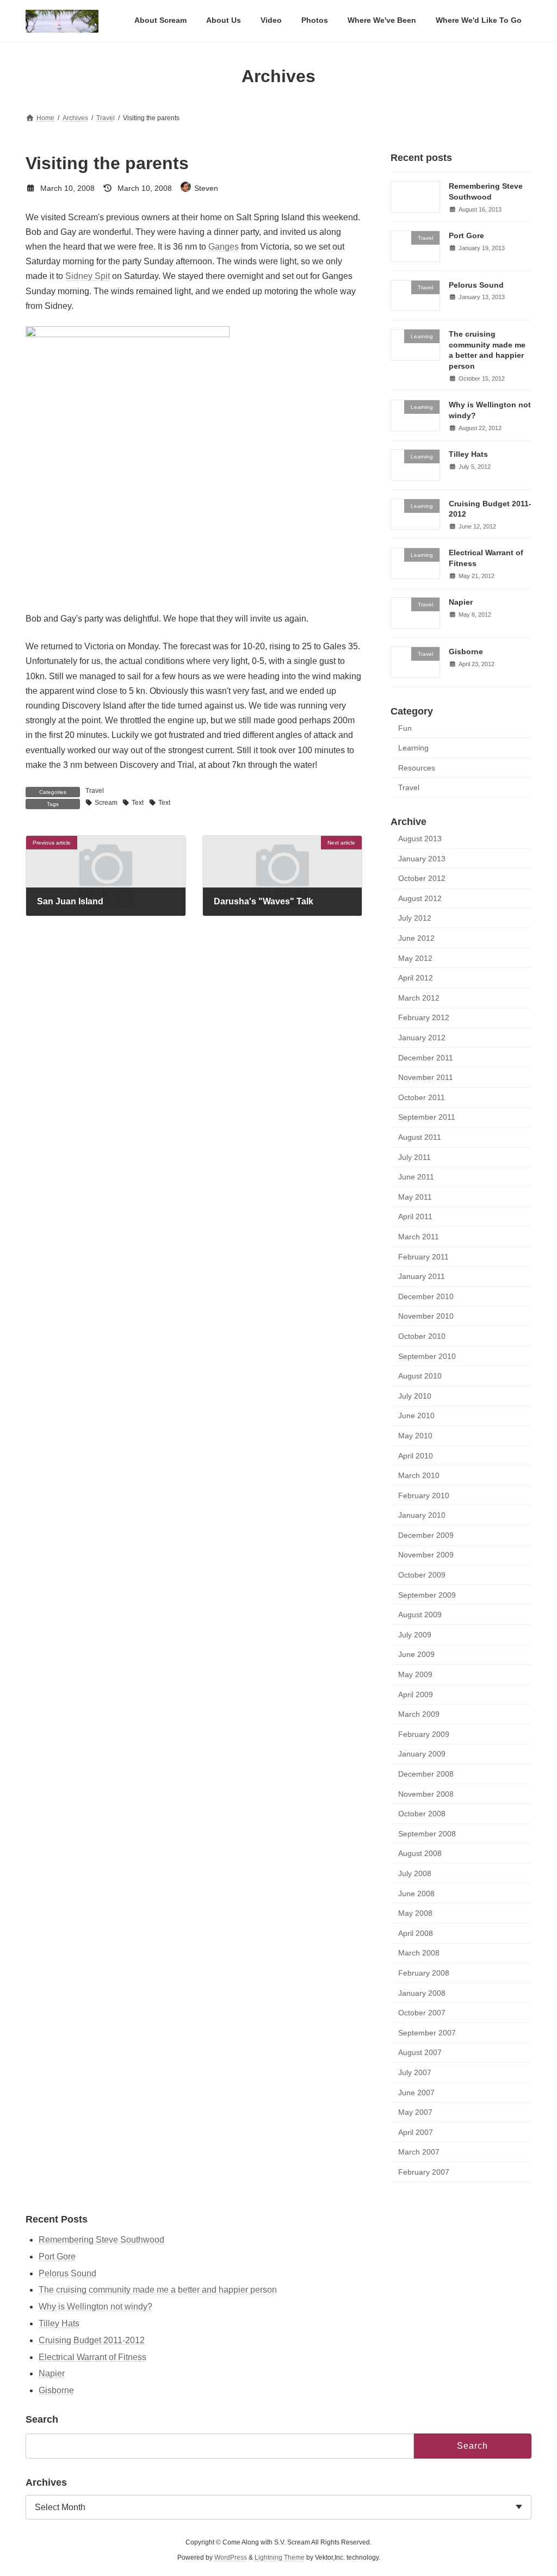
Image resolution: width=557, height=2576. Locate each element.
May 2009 (415, 1674)
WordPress (231, 2558)
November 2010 (426, 1316)
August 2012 (420, 898)
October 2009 (422, 1575)
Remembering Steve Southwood (101, 2240)
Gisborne (466, 651)
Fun (405, 728)
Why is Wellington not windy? (95, 2307)
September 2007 (427, 2033)
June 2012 (416, 938)
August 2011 (420, 1137)
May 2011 (415, 1197)
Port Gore (466, 235)
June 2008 (416, 1894)
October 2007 (422, 2013)
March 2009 (419, 1714)
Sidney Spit (88, 276)
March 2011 (419, 1237)
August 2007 (420, 2052)
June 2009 (416, 1655)
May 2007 (415, 2112)
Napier (461, 602)
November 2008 (426, 1794)
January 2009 (422, 1754)
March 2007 (419, 2152)
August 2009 (420, 1615)
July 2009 (415, 1635)
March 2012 (419, 998)
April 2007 (416, 2132)
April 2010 (416, 1456)
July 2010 (415, 1396)
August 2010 (420, 1376)
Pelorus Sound (476, 285)
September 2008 (427, 1834)
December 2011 (426, 1058)
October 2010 (422, 1336)
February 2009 (424, 1734)
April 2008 (416, 1933)
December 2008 (426, 1774)
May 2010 (415, 1436)
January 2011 (422, 1276)
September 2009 (427, 1595)
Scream (106, 803)
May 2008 (415, 1913)
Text (138, 803)
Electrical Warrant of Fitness (92, 2357)
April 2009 (416, 1694)
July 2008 (415, 1873)
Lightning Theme (280, 2558)
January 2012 (422, 1038)
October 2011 (422, 1097)
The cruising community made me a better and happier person (158, 2290)
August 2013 (420, 839)
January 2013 (422, 859)
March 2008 (419, 1953)
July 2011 (414, 1157)
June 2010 (416, 1416)
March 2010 (419, 1475)
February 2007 (424, 2172)
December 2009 (426, 1535)
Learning (413, 748)
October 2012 (422, 878)
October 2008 (422, 1814)
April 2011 (415, 1217)
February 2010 (424, 1495)
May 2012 (415, 958)
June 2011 (416, 1177)
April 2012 (416, 978)
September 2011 (427, 1118)
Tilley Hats (468, 454)
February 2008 (424, 1973)
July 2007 (415, 2072)
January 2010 (422, 1515)
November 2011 (426, 1077)
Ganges (224, 247)
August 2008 (420, 1854)
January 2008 (422, 1993)
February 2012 (424, 1018)
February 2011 (423, 1257)
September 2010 (427, 1356)
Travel (95, 791)
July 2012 (415, 918)
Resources (417, 768)
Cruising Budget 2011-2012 (92, 2340)
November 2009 (426, 1555)
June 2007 (416, 2093)
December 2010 (426, 1296)
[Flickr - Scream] (128, 334)
